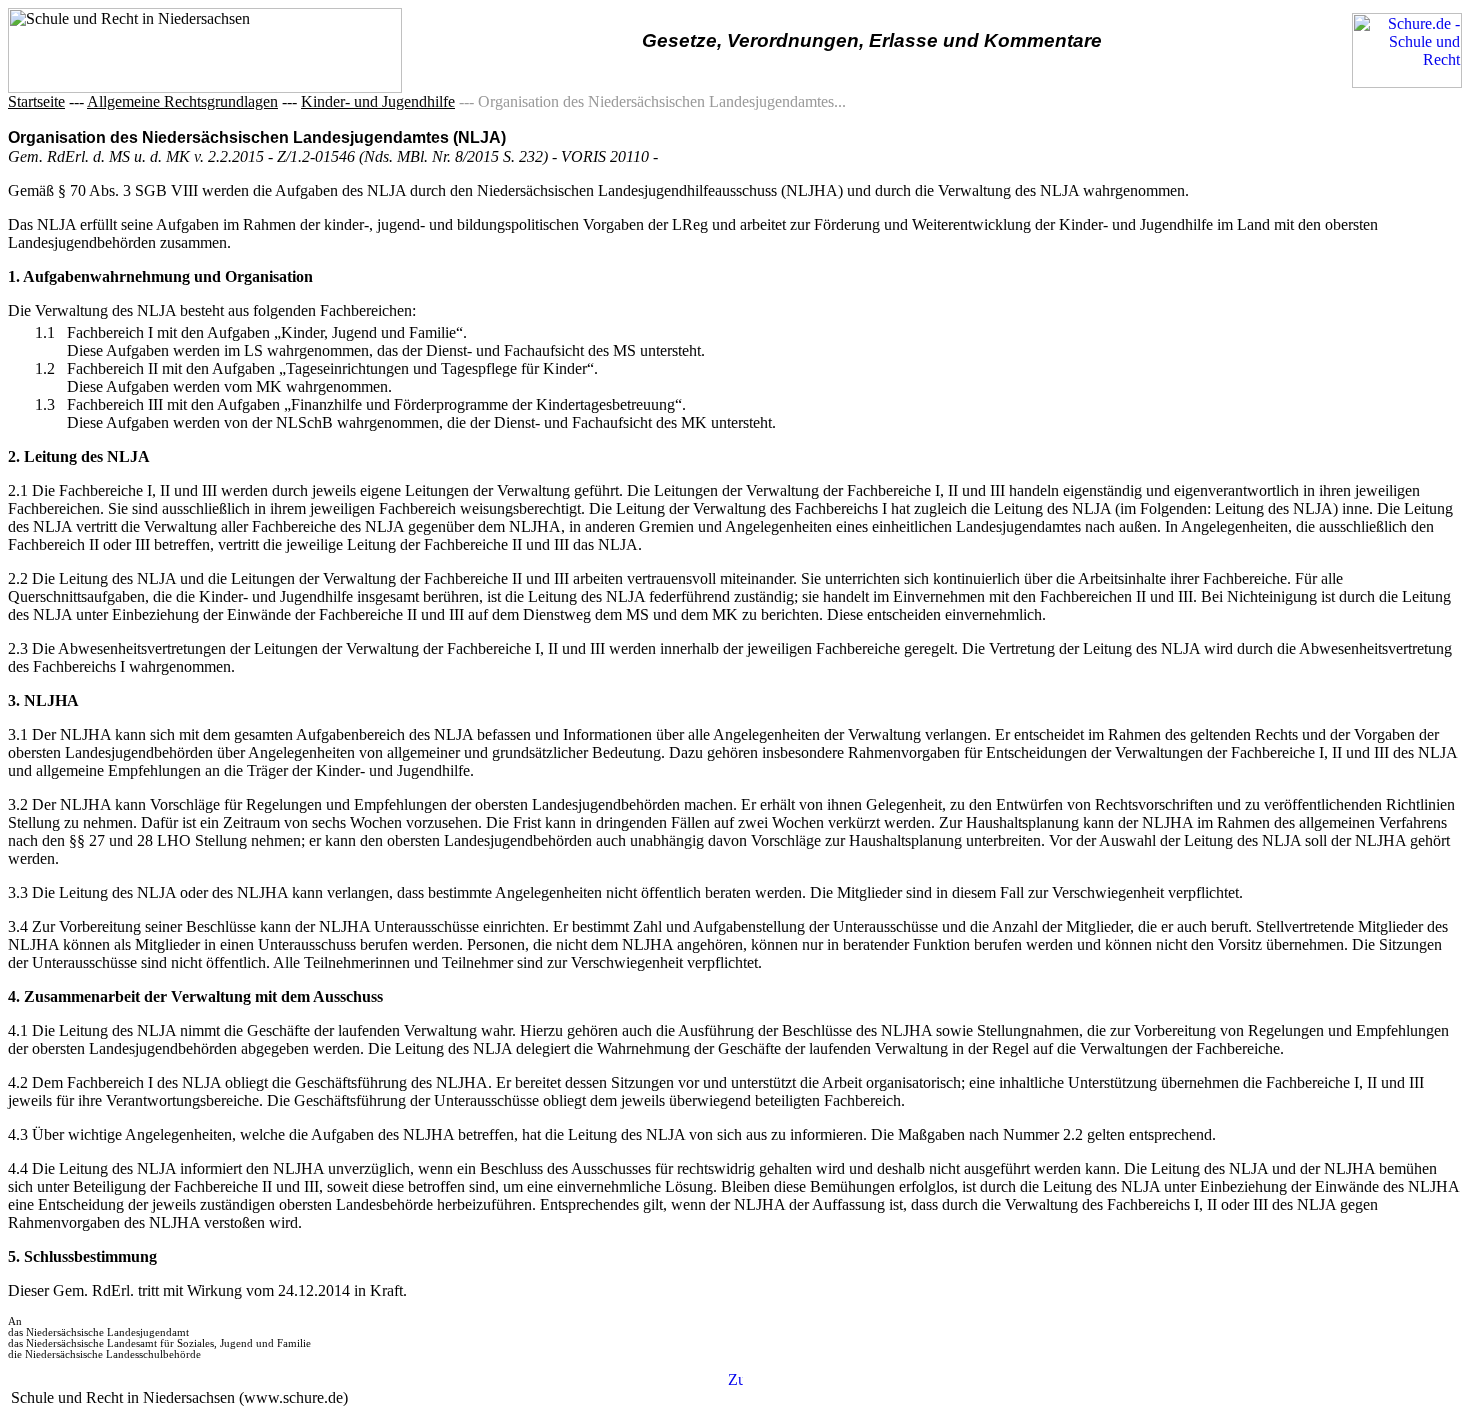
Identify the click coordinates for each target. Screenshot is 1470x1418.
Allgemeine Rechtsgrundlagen (182, 101)
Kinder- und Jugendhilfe (378, 101)
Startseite (36, 101)
